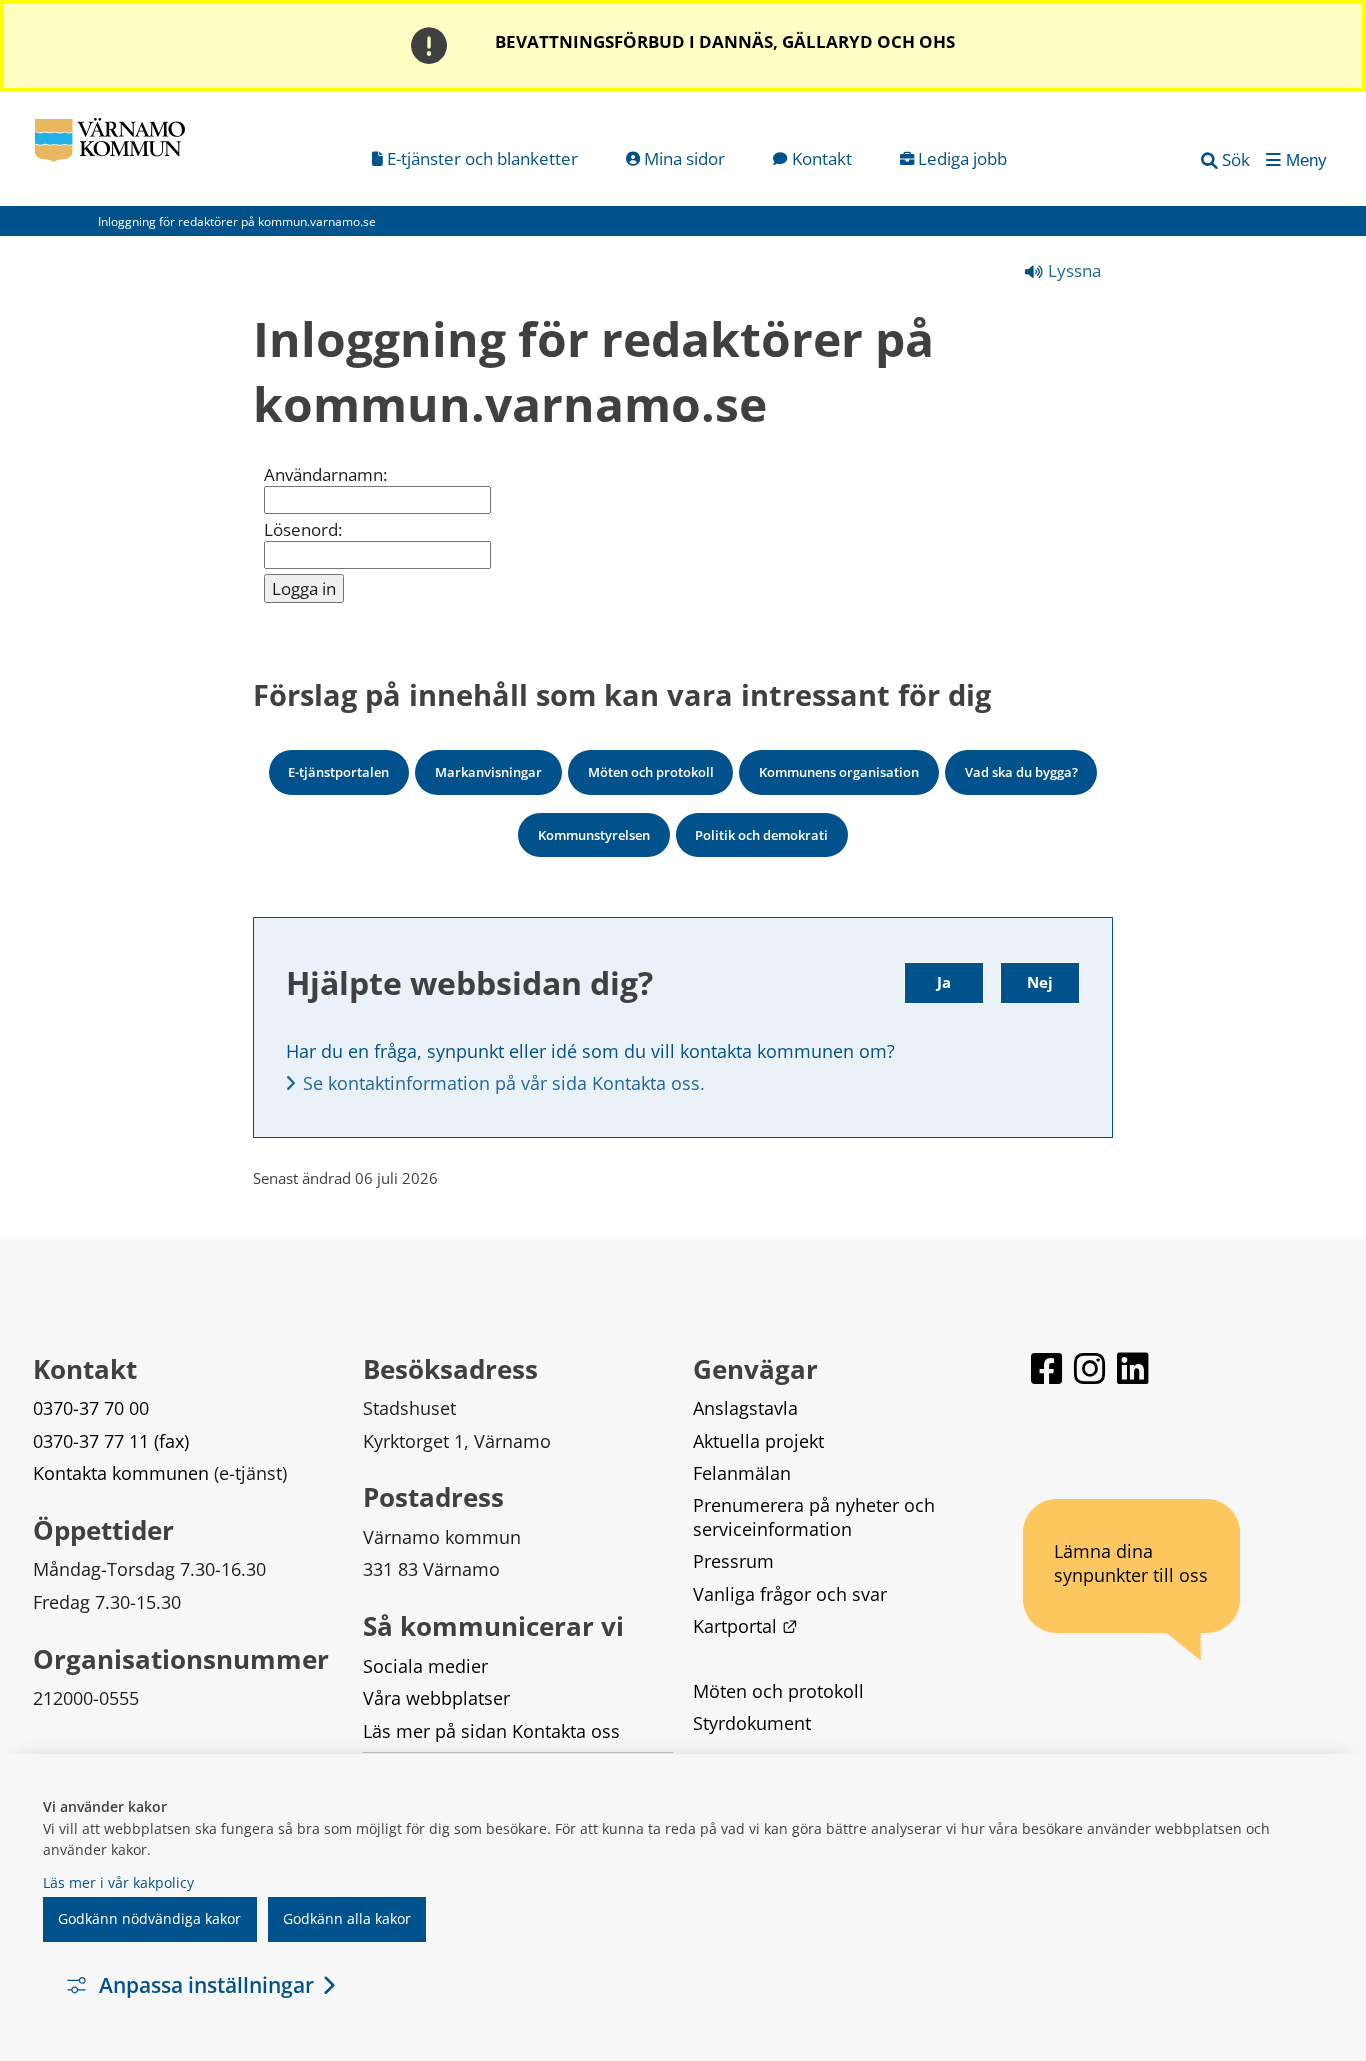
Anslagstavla (745, 1408)
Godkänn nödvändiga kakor (149, 1918)
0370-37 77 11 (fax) (111, 1441)
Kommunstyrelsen (594, 835)
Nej (1040, 982)
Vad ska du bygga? (1021, 772)
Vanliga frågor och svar (790, 1594)
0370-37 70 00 (91, 1408)
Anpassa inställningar (206, 1985)
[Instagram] (1091, 1377)
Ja (944, 982)
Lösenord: (303, 530)
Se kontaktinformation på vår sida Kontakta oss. (504, 1083)
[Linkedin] (1133, 1377)
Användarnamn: (325, 475)
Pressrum (733, 1561)
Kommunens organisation (839, 772)
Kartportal (745, 1626)
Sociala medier (425, 1666)
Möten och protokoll (651, 772)
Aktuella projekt (758, 1441)
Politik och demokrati (761, 835)
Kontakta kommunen (121, 1473)
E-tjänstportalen (338, 772)
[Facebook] (1048, 1377)
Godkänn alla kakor (347, 1918)
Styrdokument (752, 1723)
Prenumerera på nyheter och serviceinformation (816, 1516)
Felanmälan (742, 1473)
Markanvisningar (488, 772)
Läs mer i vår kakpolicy (118, 1882)
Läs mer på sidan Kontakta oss (491, 1731)
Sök (1236, 159)
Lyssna (1072, 270)
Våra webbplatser (436, 1698)
